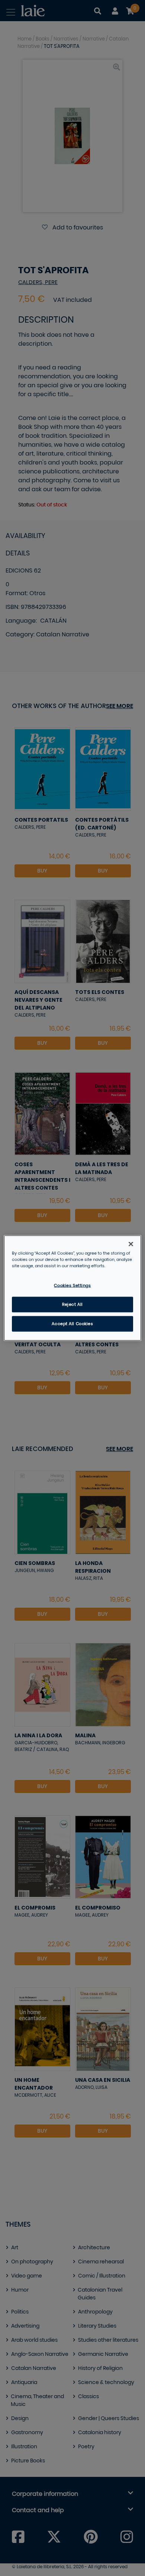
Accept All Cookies (72, 1324)
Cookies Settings (72, 1286)
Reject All (72, 1305)
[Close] (131, 1244)
